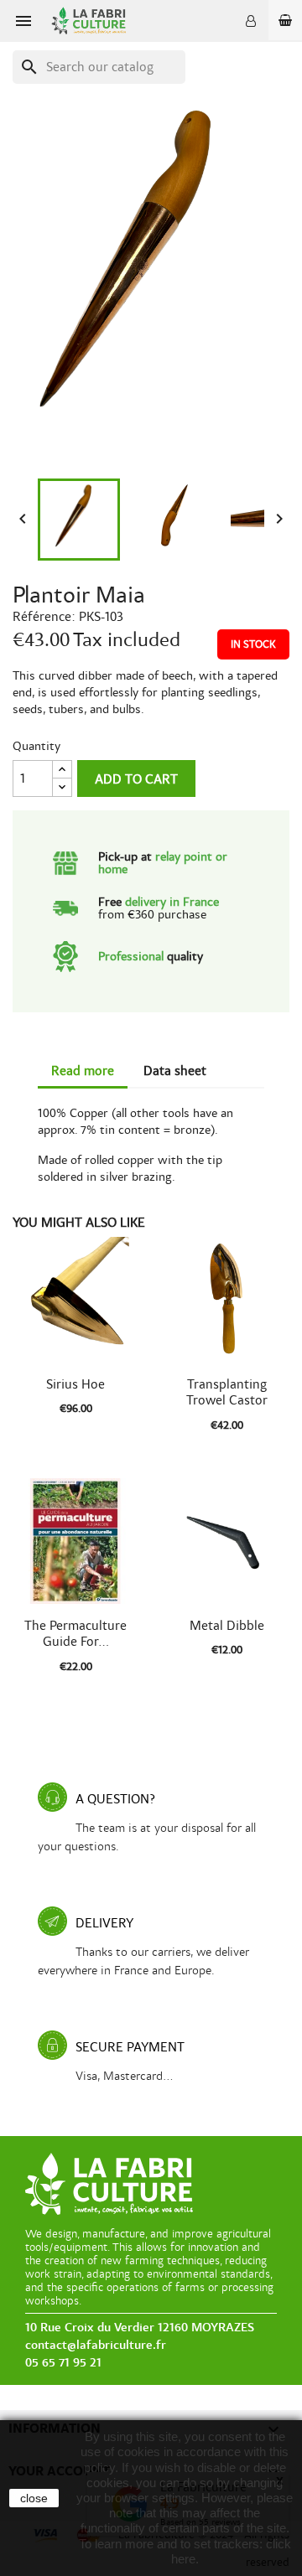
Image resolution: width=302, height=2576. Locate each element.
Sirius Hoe (75, 1384)
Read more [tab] (83, 1071)
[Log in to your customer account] (251, 21)
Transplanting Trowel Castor (227, 1393)
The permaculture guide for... (75, 1634)
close (34, 2498)
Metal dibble (227, 1626)
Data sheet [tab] (175, 1071)
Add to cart (136, 779)
